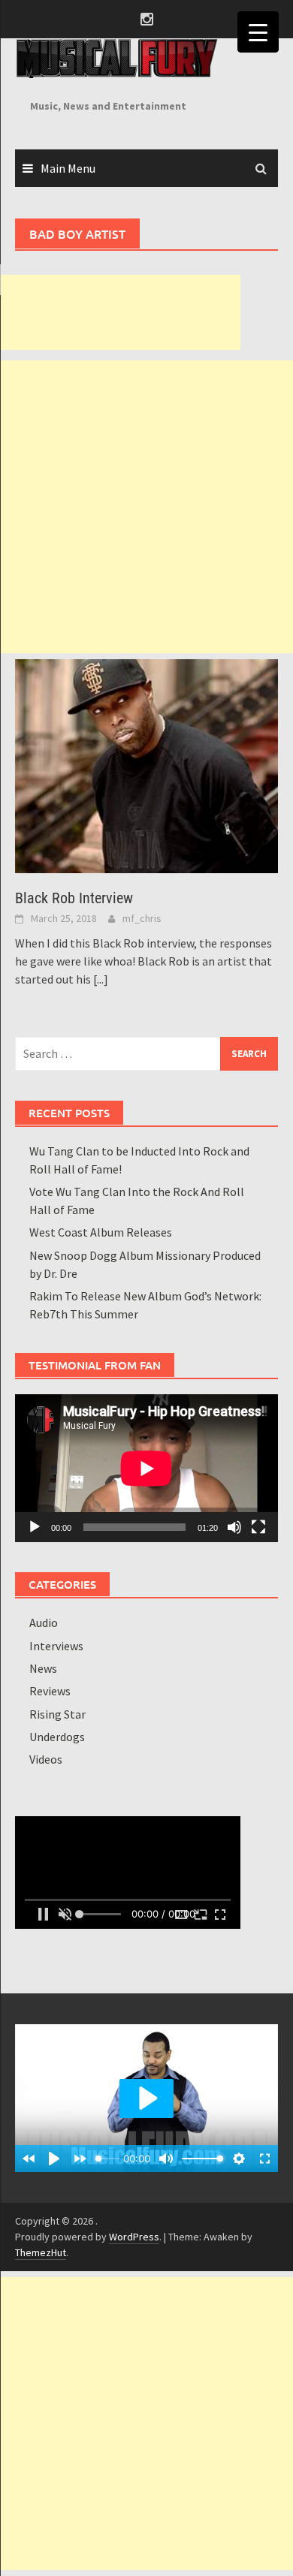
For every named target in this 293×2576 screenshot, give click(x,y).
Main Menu (68, 168)
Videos (46, 1759)
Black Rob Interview (74, 898)
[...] (101, 979)
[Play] (35, 1527)
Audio (44, 1622)
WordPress (134, 2237)
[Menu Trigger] (258, 32)
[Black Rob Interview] (146, 764)
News (43, 1668)
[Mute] (234, 1527)
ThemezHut (41, 2252)
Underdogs (57, 1737)
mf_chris (142, 918)
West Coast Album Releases (101, 1232)
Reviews (50, 1691)
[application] (146, 1468)
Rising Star (57, 1714)
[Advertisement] (120, 312)
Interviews (56, 1646)
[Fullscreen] (258, 1527)
